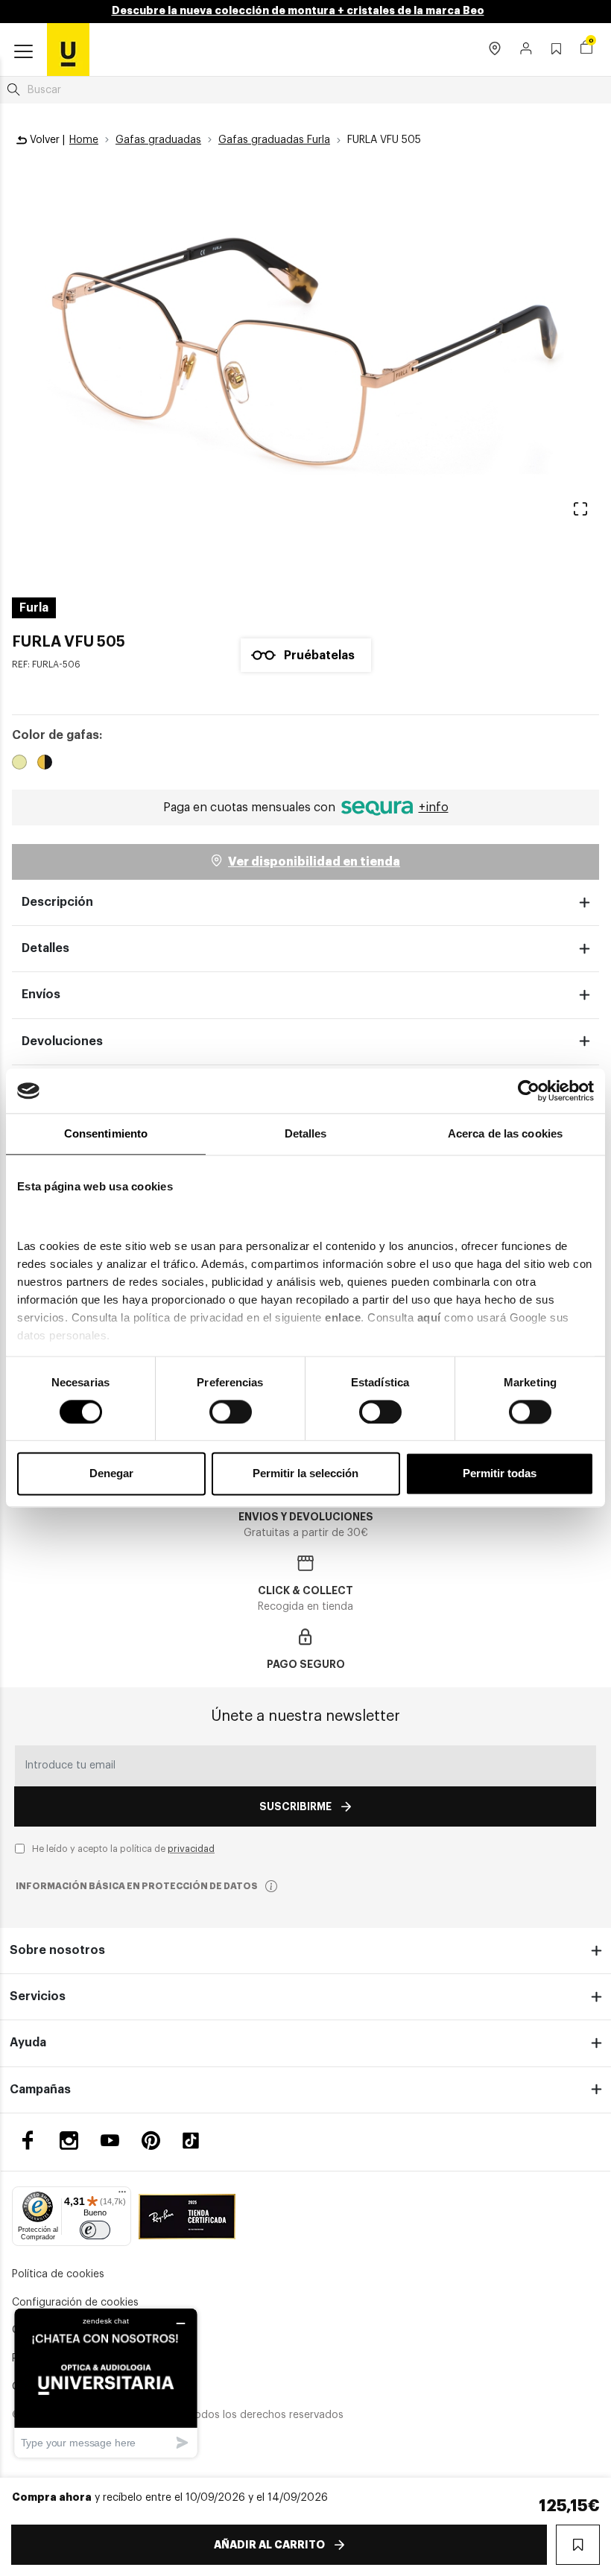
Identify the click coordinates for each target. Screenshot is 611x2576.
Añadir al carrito (269, 2545)
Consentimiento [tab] (106, 1133)
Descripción (57, 902)
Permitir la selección (305, 1474)
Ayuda (28, 2043)
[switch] (231, 1412)
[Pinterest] (151, 2141)
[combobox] (305, 90)
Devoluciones (62, 1041)
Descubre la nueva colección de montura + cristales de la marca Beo (298, 10)
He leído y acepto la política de (123, 1849)
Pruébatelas (319, 656)
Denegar (111, 1474)
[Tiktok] (196, 2141)
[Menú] (122, 2195)
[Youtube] (110, 2141)
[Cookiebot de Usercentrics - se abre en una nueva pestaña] (529, 1091)
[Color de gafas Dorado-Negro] (45, 764)
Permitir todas (500, 1474)
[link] (68, 49)
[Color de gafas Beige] (19, 764)
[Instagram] (69, 2141)
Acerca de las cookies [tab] (505, 1133)
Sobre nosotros (57, 1950)
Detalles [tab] (306, 1133)
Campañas (40, 2090)
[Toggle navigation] (23, 52)
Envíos (41, 994)
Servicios (38, 1996)
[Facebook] (28, 2141)
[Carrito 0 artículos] (586, 49)
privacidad (191, 1849)
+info (434, 808)
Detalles (45, 948)
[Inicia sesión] (526, 50)
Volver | (46, 140)
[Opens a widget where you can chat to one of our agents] (106, 2383)
